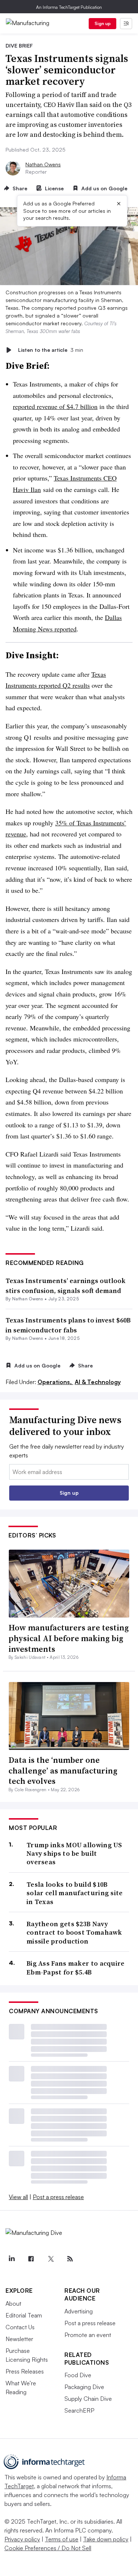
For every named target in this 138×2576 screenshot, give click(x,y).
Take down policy (106, 2539)
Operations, (55, 1382)
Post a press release (58, 2197)
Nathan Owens (43, 164)
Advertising (79, 2311)
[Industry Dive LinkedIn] (11, 2259)
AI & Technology (98, 1382)
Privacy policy (22, 2539)
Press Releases (25, 2371)
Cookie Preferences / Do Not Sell (48, 2548)
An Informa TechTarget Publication (69, 7)
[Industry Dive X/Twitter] (50, 2259)
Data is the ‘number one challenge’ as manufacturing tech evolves (63, 1770)
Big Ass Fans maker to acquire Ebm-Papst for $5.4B (76, 1968)
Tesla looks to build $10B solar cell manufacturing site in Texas (75, 1893)
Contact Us (20, 2327)
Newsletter (19, 2339)
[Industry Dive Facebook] (31, 2259)
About (13, 2303)
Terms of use (62, 2539)
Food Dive (78, 2375)
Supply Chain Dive (88, 2399)
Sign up (103, 23)
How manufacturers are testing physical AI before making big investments (69, 1638)
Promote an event (88, 2335)
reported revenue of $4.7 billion (55, 406)
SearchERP (79, 2410)
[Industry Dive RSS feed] (70, 2259)
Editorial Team (24, 2315)
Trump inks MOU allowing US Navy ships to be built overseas (74, 1854)
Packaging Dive (84, 2387)
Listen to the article (51, 350)
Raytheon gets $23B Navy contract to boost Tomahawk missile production (74, 1932)
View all (18, 2197)
